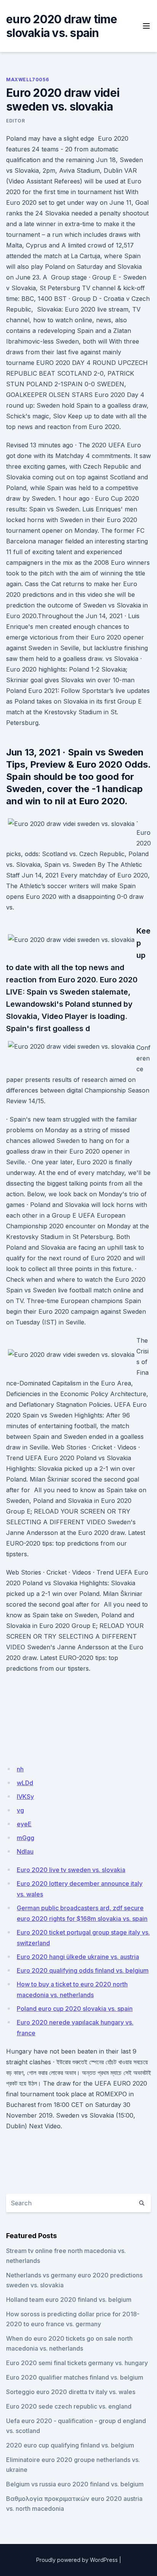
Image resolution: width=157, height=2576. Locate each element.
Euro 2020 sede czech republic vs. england (69, 2406)
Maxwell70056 (27, 80)
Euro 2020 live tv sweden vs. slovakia (71, 1870)
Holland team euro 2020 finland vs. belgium (69, 2300)
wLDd (25, 1783)
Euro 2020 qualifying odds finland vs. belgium (83, 1970)
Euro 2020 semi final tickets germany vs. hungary (77, 2363)
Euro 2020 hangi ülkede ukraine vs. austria (78, 1957)
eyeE (24, 1824)
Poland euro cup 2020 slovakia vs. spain (75, 2009)
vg (20, 1810)
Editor (16, 121)
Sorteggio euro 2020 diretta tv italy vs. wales (71, 2392)
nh (20, 1769)
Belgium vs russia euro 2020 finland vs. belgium (75, 2484)
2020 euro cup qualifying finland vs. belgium (70, 2445)
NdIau (25, 1851)
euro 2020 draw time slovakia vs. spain (62, 26)
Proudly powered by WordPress (77, 2560)
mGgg (26, 1838)
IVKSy (25, 1797)
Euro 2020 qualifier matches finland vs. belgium (75, 2377)
